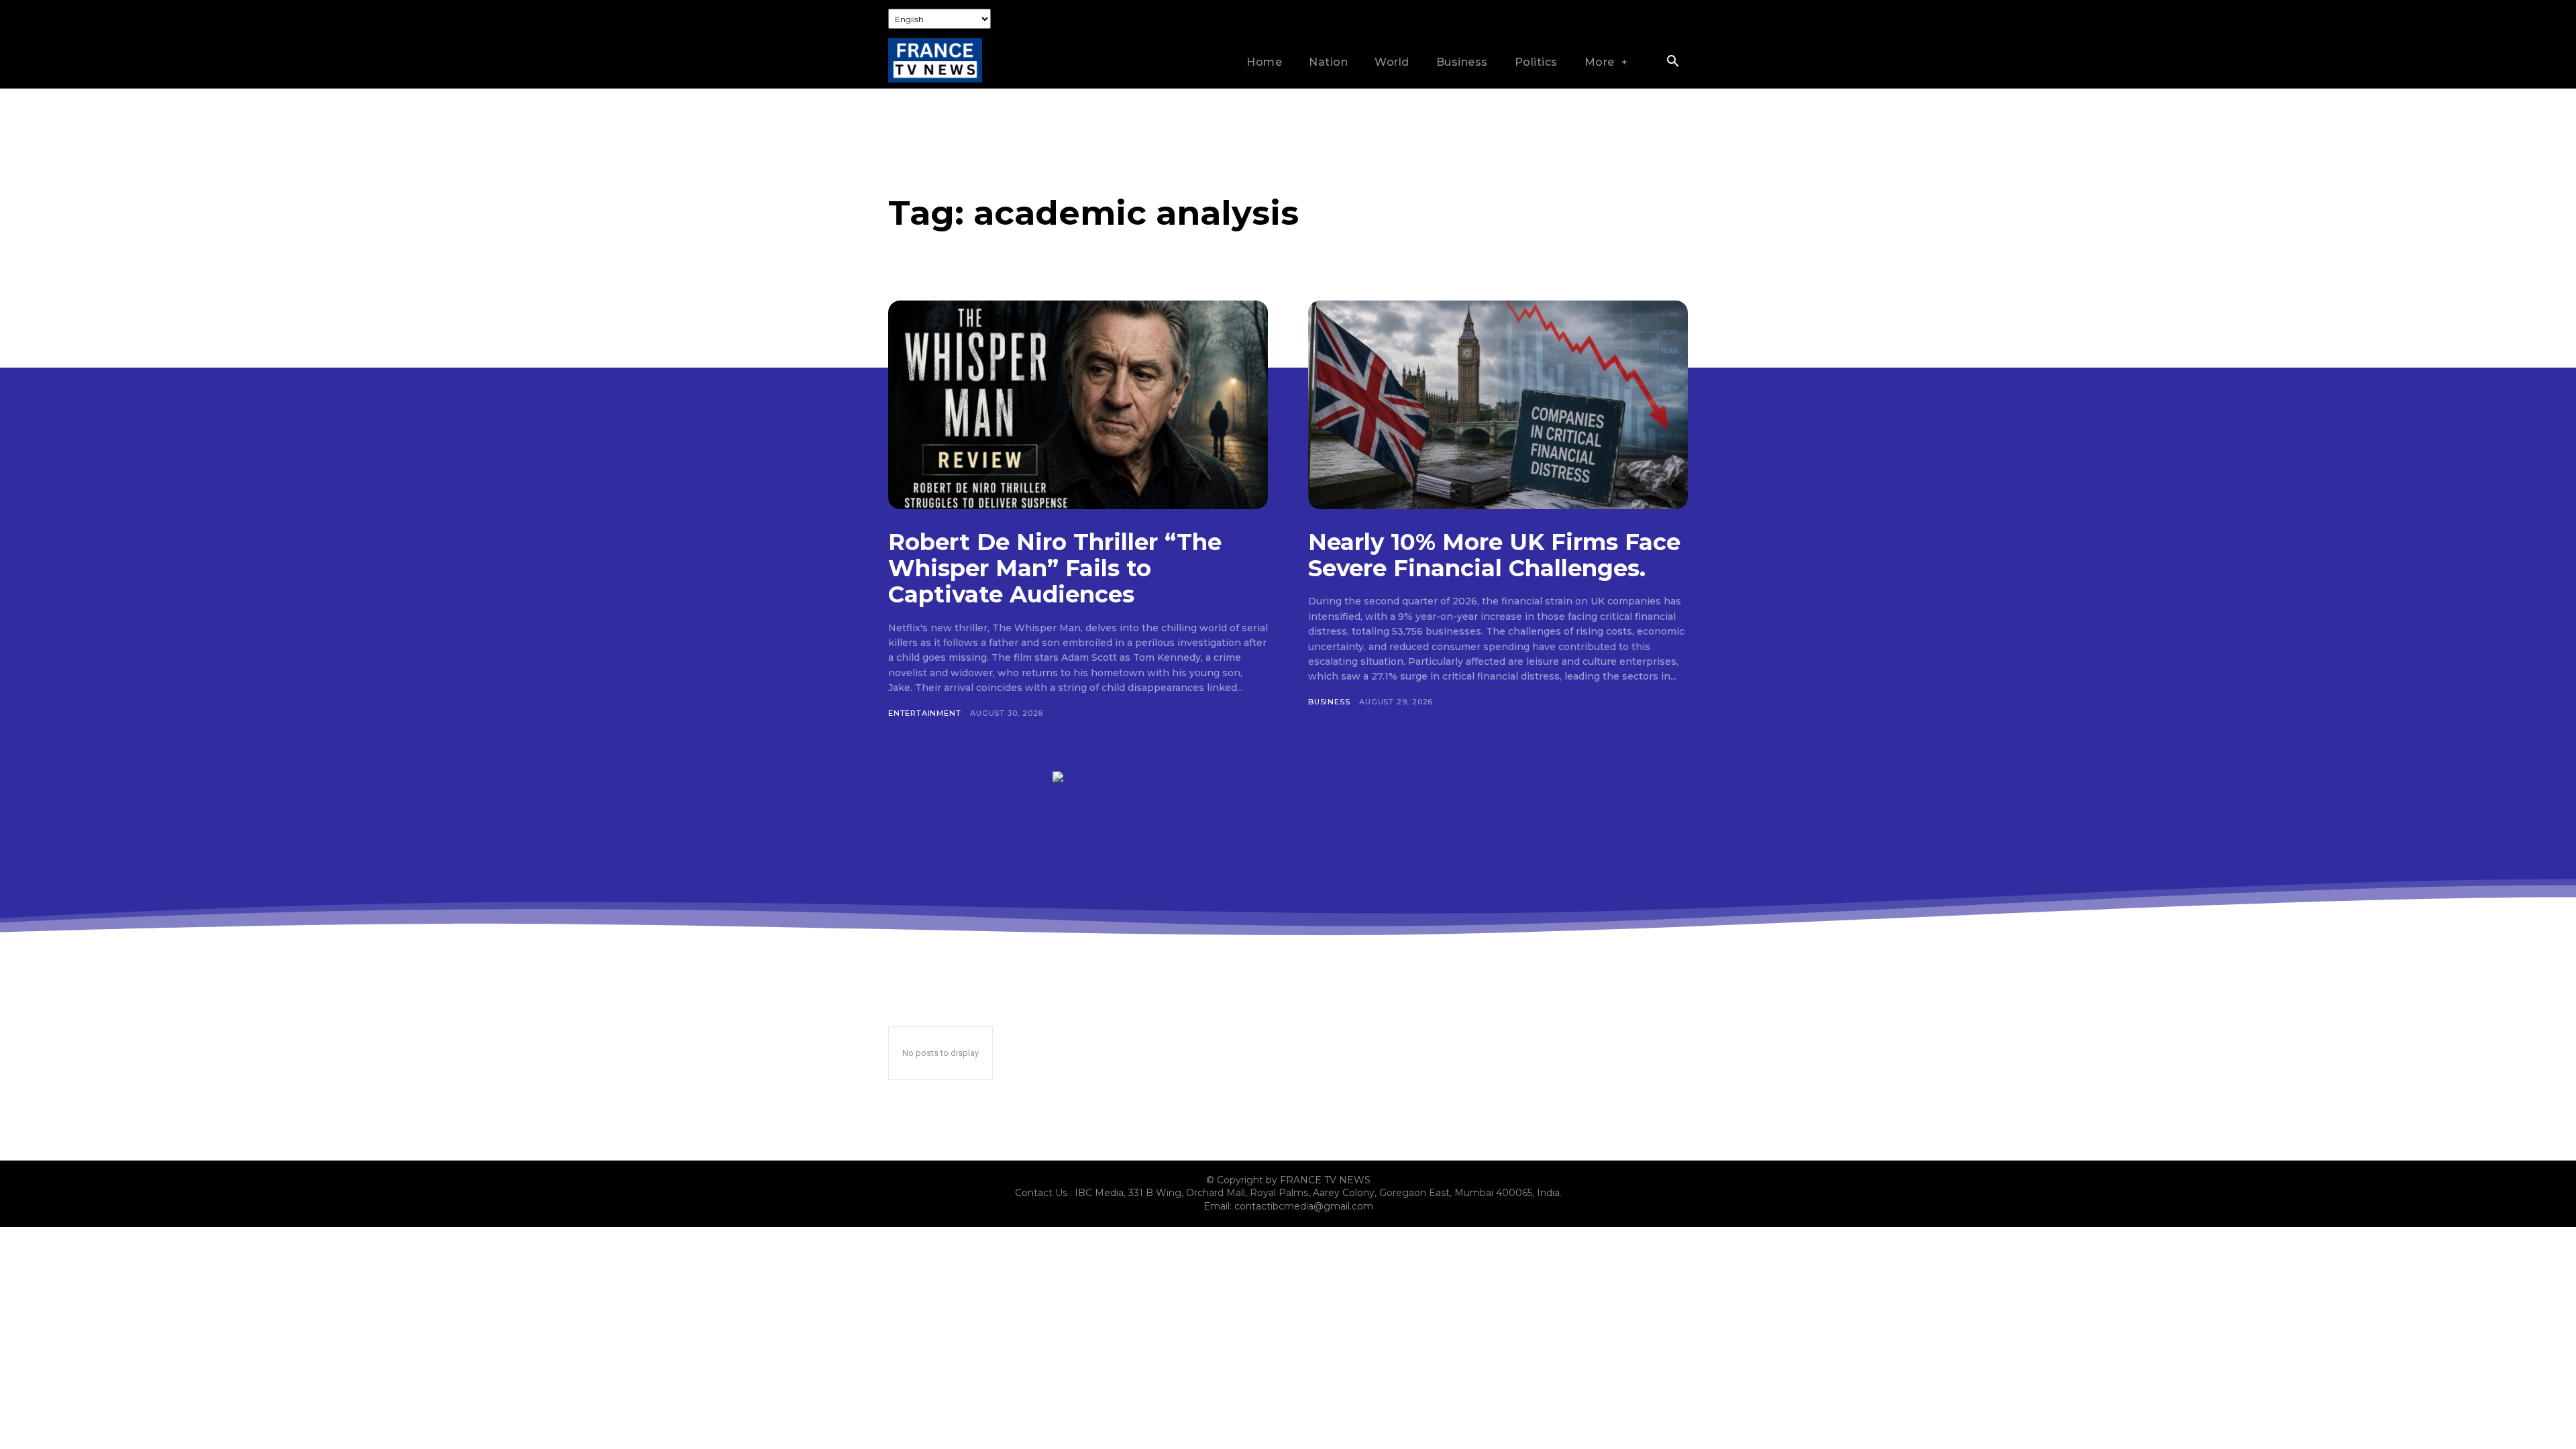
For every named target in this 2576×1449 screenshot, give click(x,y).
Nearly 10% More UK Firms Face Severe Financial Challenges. (1494, 555)
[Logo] (935, 61)
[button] (1672, 62)
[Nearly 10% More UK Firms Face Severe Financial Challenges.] (1498, 405)
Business (1329, 702)
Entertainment (924, 713)
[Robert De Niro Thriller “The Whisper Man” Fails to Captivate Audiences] (1078, 405)
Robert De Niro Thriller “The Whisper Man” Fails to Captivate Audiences (1055, 568)
